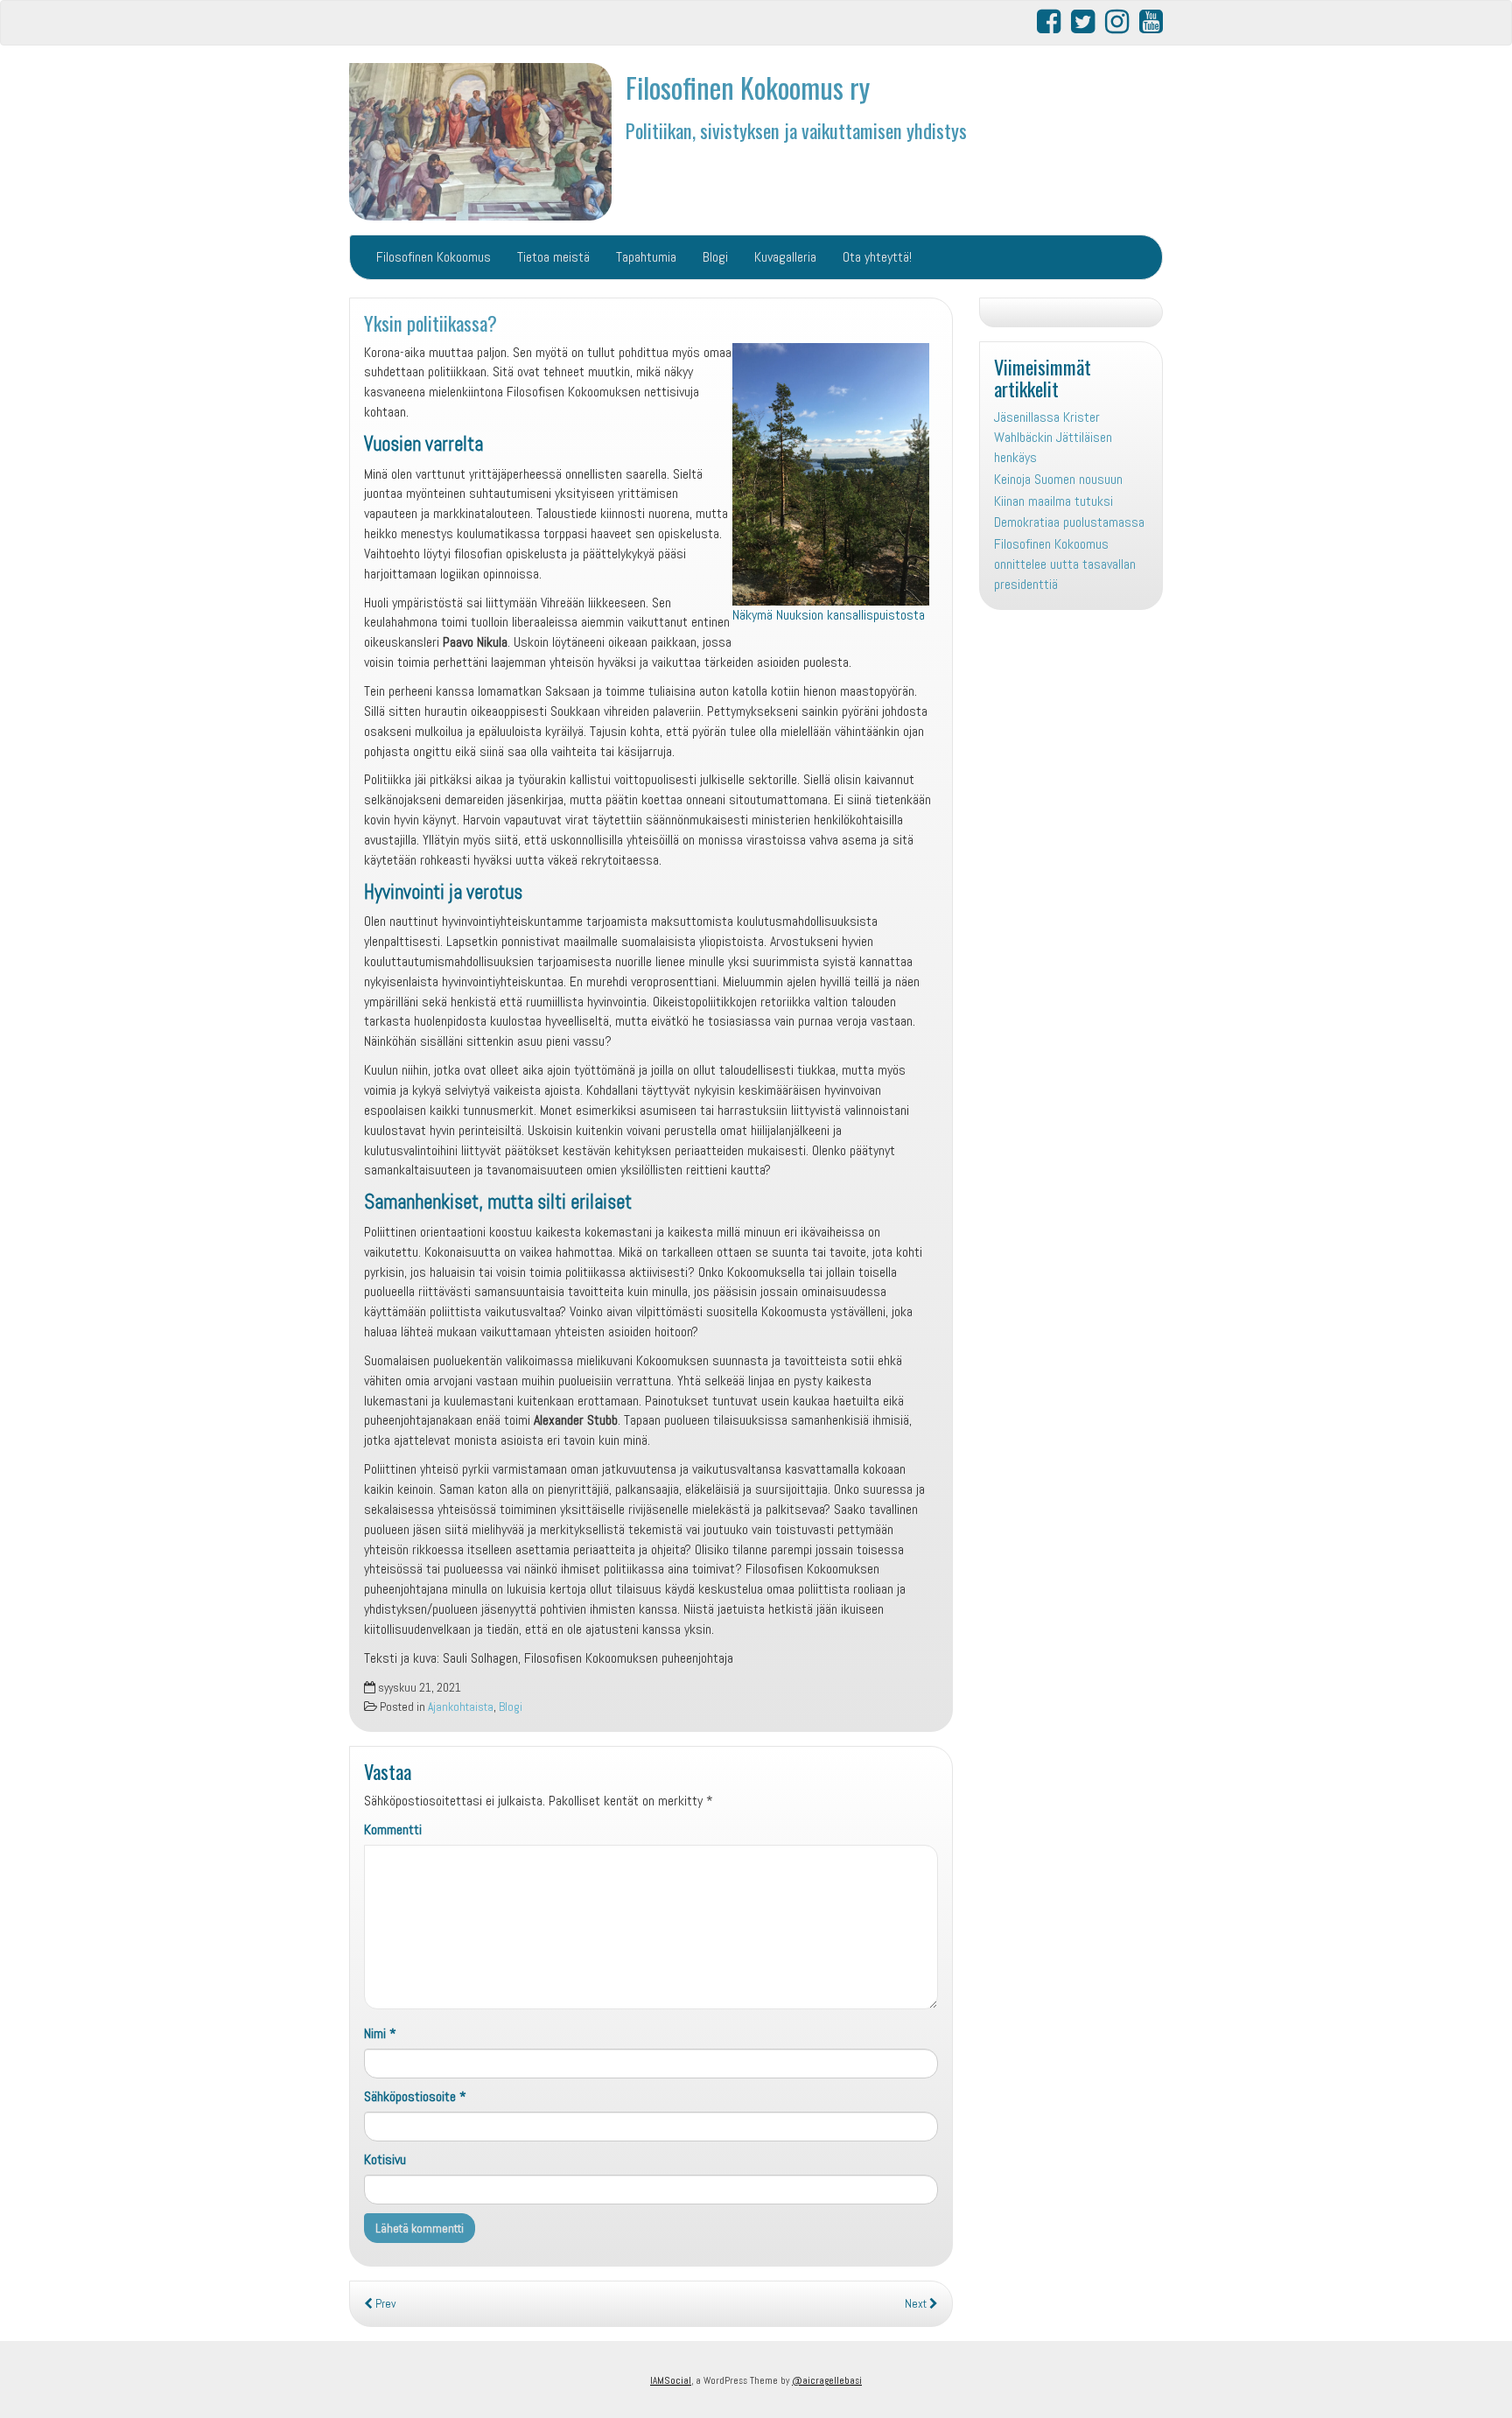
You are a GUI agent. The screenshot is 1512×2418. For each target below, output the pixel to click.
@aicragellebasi (827, 2380)
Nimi (380, 2033)
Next (917, 2304)
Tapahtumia (646, 257)
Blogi (715, 257)
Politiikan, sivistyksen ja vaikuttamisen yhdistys (796, 130)
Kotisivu (385, 2159)
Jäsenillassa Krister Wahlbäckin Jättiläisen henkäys (1053, 437)
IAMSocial (671, 2380)
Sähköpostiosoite (415, 2096)
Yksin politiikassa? (430, 322)
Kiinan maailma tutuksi (1053, 501)
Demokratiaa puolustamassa (1069, 522)
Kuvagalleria (785, 257)
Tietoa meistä (553, 257)
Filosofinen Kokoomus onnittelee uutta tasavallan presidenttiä (1065, 564)
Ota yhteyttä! (877, 257)
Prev (384, 2304)
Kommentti (393, 1829)
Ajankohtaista (461, 1707)
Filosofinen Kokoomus (434, 257)
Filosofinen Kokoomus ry (748, 87)
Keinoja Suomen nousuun (1058, 479)
